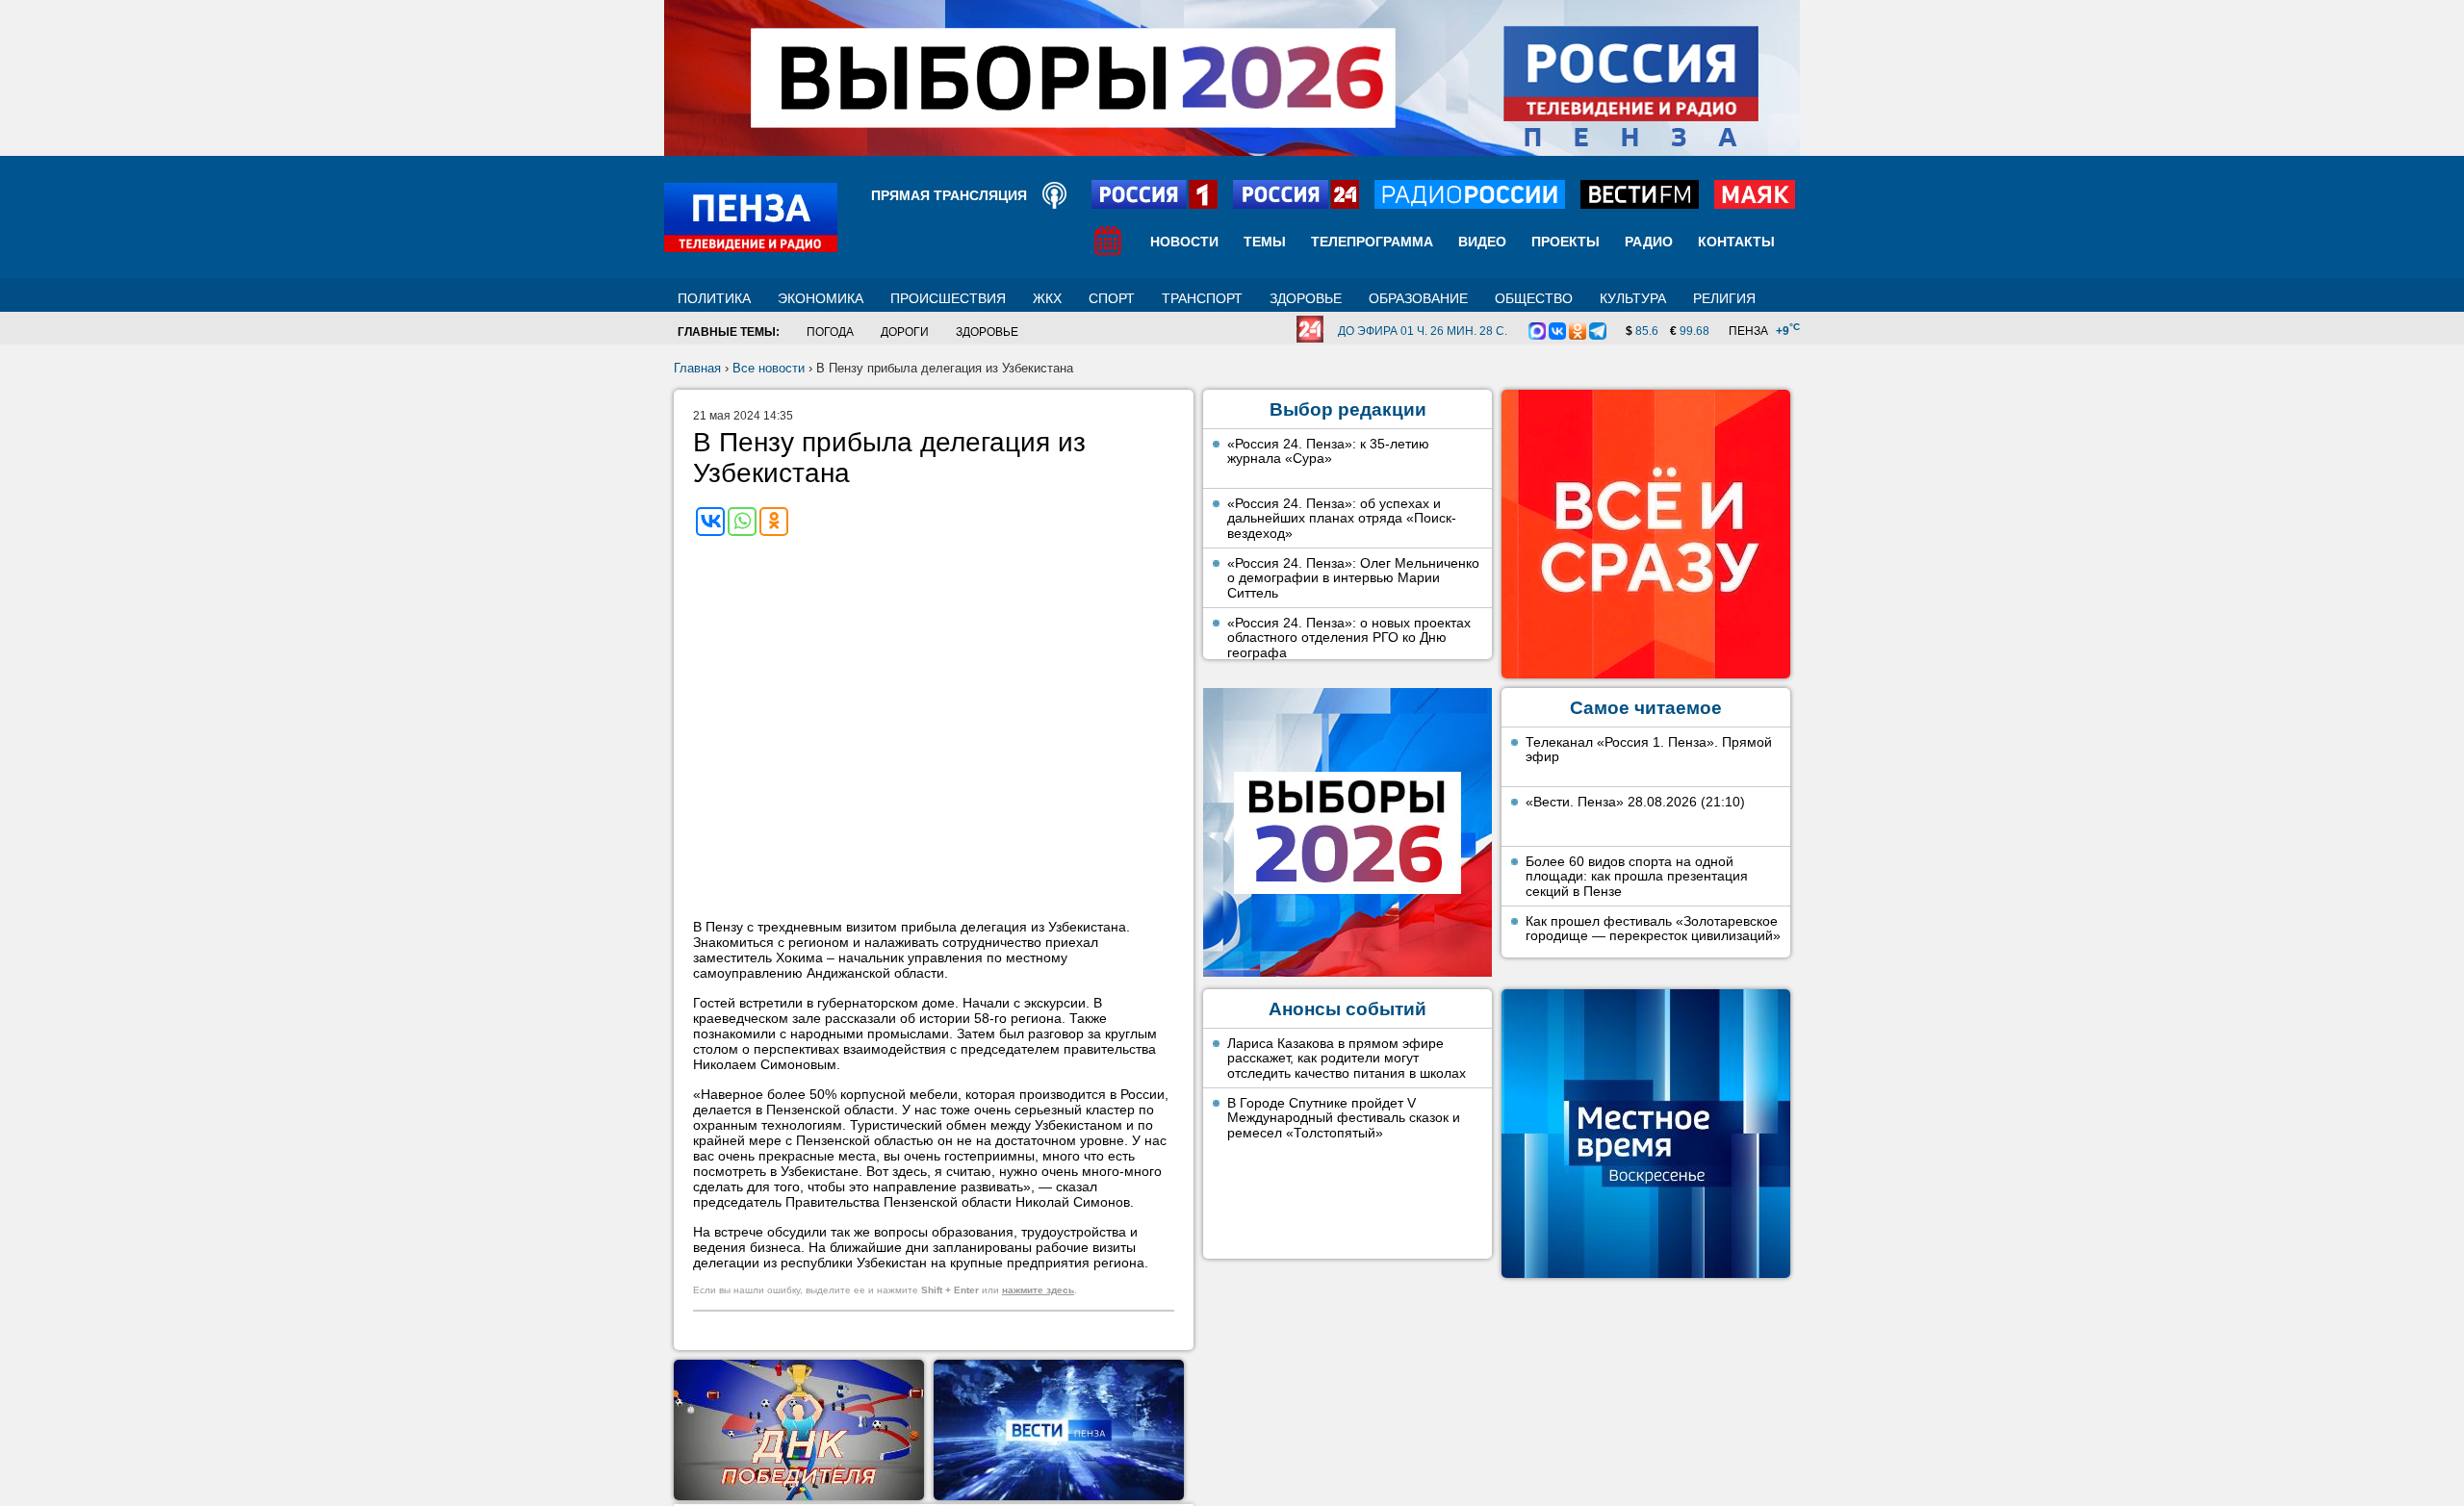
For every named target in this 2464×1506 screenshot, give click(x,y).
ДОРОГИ (905, 332)
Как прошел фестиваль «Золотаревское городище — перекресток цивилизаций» (1653, 929)
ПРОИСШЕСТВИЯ (948, 298)
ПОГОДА (830, 332)
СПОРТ (1112, 298)
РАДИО (1649, 242)
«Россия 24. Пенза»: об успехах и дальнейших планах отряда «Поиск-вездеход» (1342, 518)
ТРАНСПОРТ (1202, 298)
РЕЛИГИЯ (1724, 298)
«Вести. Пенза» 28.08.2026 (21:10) (1635, 802)
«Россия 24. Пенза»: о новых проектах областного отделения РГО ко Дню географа (1349, 638)
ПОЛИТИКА (714, 298)
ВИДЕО (1482, 242)
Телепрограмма (1372, 242)
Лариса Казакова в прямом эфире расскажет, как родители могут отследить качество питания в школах (1347, 1058)
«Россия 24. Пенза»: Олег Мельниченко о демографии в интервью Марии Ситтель (1353, 578)
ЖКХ (1047, 298)
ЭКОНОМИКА (821, 298)
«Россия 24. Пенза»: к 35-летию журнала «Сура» (1328, 451)
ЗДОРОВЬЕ (1306, 298)
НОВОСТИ (1184, 242)
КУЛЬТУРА (1633, 298)
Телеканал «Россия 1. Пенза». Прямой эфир (1649, 750)
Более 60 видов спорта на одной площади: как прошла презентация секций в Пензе (1637, 876)
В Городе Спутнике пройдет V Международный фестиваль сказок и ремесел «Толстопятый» (1344, 1118)
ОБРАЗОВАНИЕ (1418, 298)
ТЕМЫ (1265, 242)
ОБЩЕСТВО (1534, 298)
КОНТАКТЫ (1736, 242)
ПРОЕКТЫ (1566, 242)
